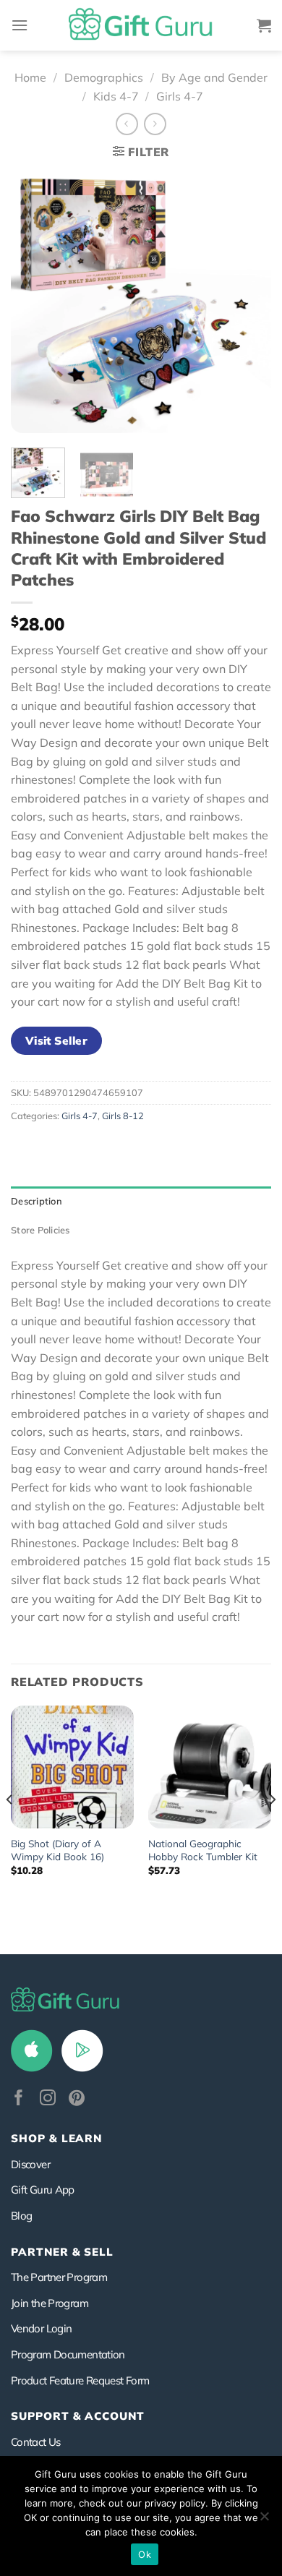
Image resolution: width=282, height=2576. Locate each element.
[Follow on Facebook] (19, 2099)
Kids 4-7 (116, 96)
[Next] (248, 303)
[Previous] (34, 303)
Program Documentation (68, 2354)
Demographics (104, 77)
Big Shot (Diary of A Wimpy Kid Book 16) (57, 1850)
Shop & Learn (56, 2138)
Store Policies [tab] (40, 1230)
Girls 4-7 (180, 96)
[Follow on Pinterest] (77, 2099)
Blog (21, 2216)
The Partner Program (59, 2277)
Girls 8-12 (123, 1116)
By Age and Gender (214, 77)
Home (30, 77)
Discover (30, 2164)
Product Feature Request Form (80, 2380)
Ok (145, 2554)
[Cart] (264, 25)
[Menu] (20, 25)
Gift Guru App (43, 2190)
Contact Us (36, 2442)
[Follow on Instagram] (48, 2099)
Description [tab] (37, 1201)
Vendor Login (41, 2328)
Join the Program (50, 2303)
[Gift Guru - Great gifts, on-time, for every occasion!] (141, 25)
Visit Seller (57, 1040)
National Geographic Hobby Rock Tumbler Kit (203, 1850)
